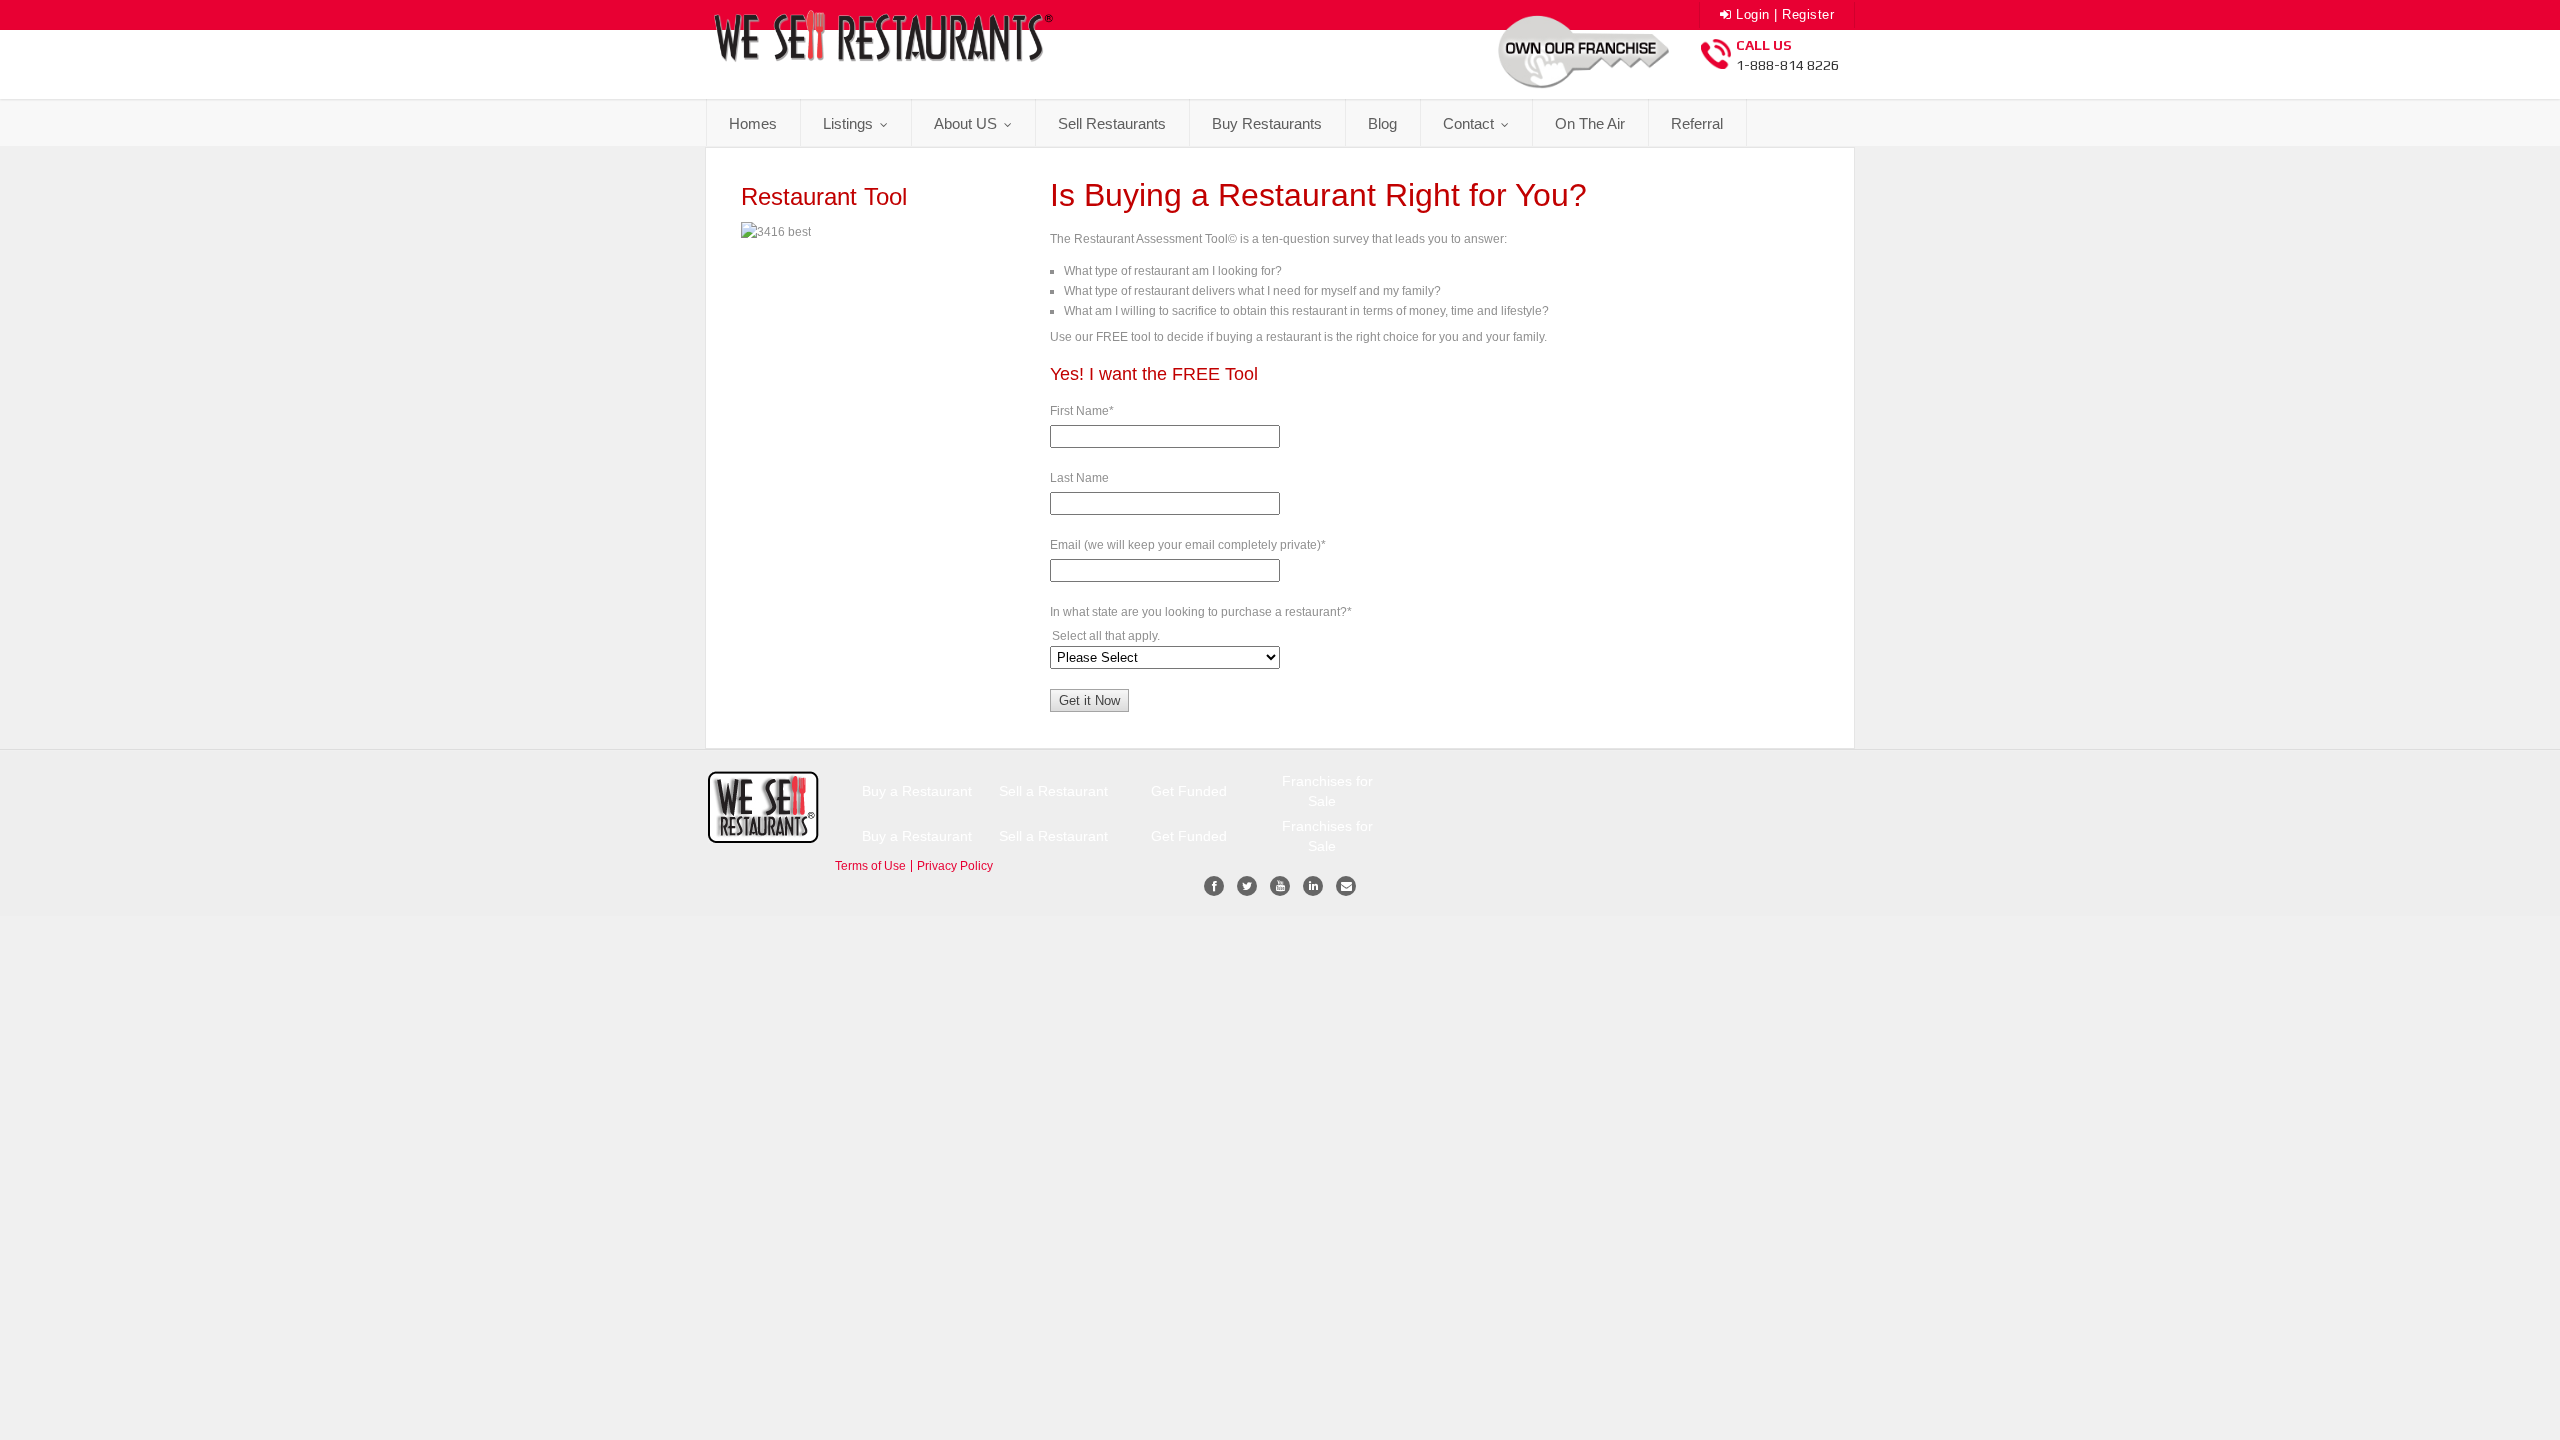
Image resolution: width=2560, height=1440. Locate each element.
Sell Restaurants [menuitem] (1112, 123)
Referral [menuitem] (1697, 123)
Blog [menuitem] (1382, 123)
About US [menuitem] (967, 123)
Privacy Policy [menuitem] (955, 866)
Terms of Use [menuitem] (870, 866)
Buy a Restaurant (917, 791)
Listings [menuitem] (850, 123)
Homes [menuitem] (753, 123)
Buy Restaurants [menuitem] (1267, 123)
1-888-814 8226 (1787, 65)
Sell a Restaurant (1053, 791)
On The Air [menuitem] (1590, 123)
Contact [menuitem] (1470, 123)
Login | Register (1783, 14)
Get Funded (1189, 791)
